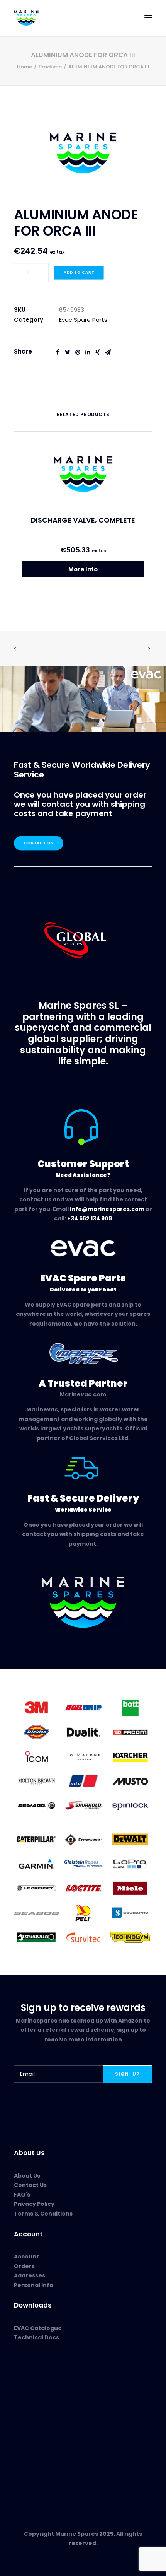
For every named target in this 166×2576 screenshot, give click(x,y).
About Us (27, 2176)
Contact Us (39, 843)
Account (26, 2257)
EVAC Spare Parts (39, 2389)
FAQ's (22, 2195)
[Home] (83, 1602)
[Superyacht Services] (83, 699)
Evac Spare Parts (83, 320)
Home (25, 67)
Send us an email (39, 2467)
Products (50, 67)
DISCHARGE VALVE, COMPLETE (83, 520)
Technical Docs (36, 2337)
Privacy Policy (34, 2204)
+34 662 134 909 (90, 1218)
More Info (83, 569)
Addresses (30, 2275)
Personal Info (34, 2285)
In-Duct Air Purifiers (41, 2398)
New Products (33, 2380)
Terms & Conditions (43, 2214)
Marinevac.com (83, 1394)
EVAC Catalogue (38, 2328)
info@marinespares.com (107, 1209)
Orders (24, 2266)
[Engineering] (83, 1756)
